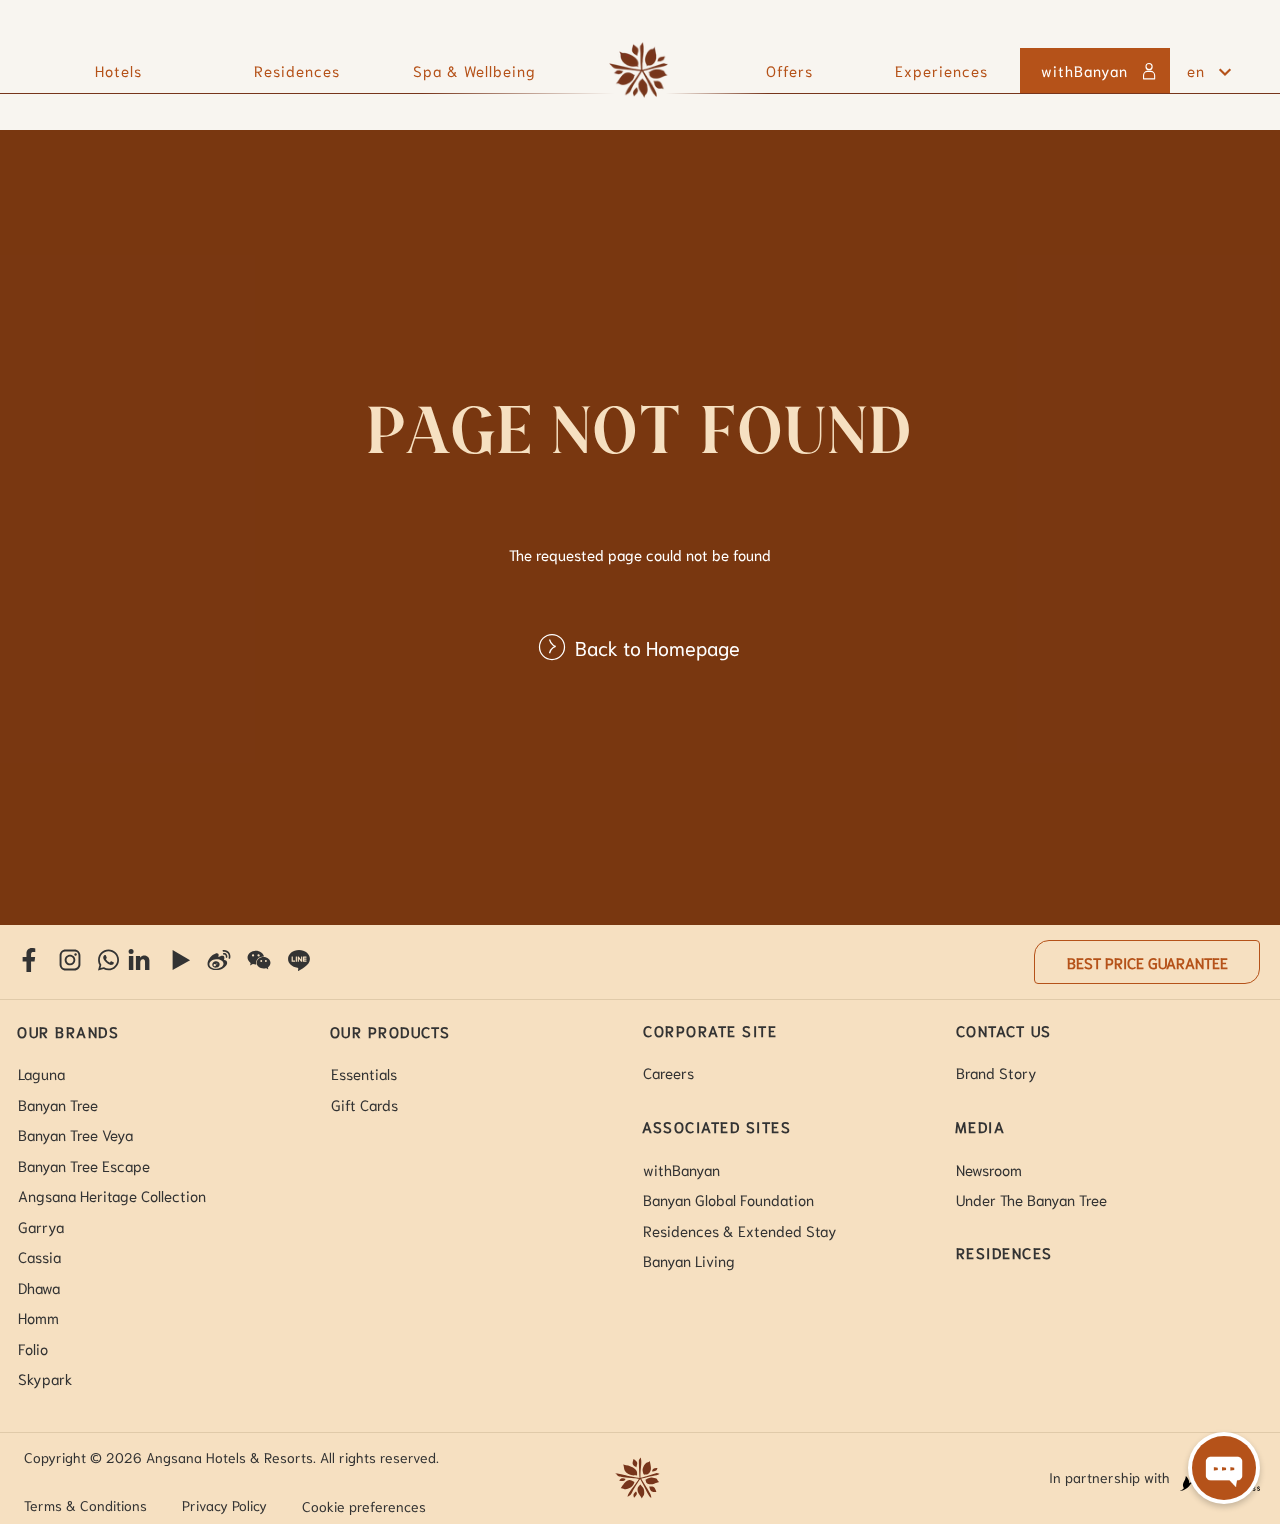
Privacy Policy (224, 1505)
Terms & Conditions (85, 1505)
